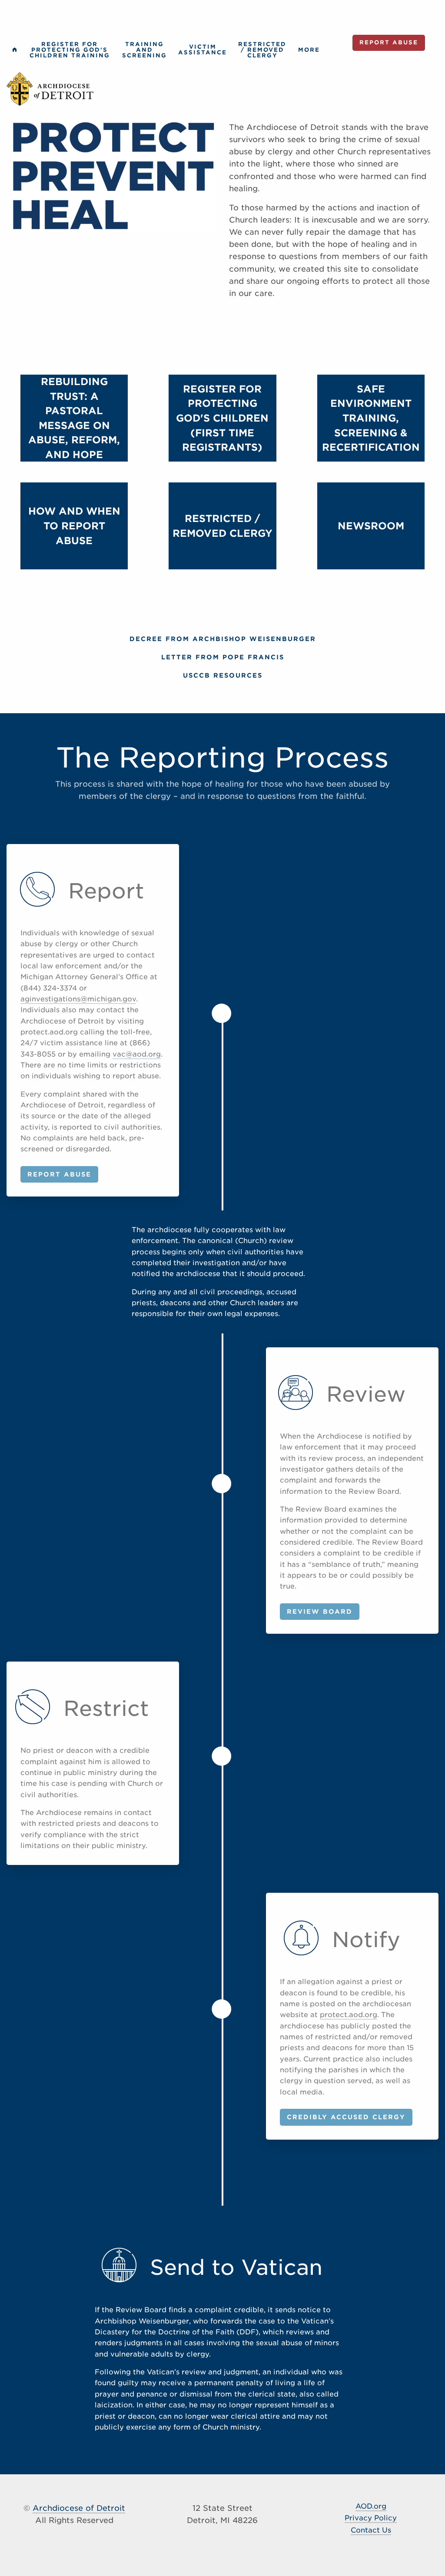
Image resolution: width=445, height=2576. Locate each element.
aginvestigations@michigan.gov (78, 999)
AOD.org (371, 2506)
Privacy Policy (371, 2518)
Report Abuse (389, 42)
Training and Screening (144, 50)
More (309, 50)
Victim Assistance (203, 50)
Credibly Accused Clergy (346, 2117)
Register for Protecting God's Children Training (70, 50)
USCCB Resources (223, 675)
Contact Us (371, 2530)
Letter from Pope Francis (223, 657)
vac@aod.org (137, 1054)
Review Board (320, 1611)
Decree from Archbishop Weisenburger (223, 639)
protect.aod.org (349, 2015)
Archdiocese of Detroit (79, 2508)
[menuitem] (15, 50)
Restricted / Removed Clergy (262, 50)
